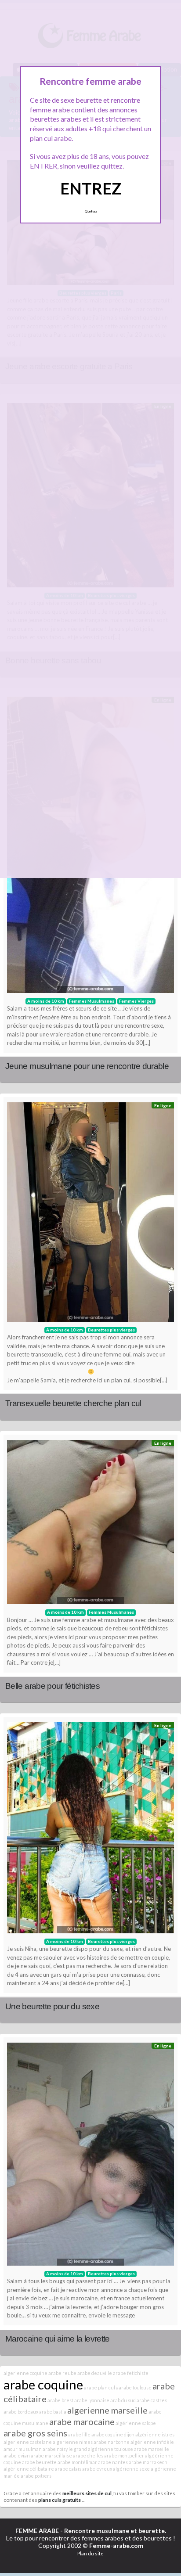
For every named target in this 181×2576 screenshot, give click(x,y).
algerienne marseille (107, 2410)
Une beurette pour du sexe (52, 2006)
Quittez (91, 211)
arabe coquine (43, 2384)
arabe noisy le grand (65, 2449)
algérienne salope (136, 2423)
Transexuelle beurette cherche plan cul (73, 1403)
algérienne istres (155, 2434)
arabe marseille (152, 2449)
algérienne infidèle (152, 2442)
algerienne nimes (73, 2442)
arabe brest (60, 2400)
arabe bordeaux (21, 2412)
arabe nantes (113, 2462)
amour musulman (23, 2449)
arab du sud (123, 2400)
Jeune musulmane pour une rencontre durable (87, 1066)
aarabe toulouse (134, 2387)
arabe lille (79, 2434)
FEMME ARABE (37, 2531)
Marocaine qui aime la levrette (58, 2339)
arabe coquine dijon (113, 2434)
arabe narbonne (112, 2442)
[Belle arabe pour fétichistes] (90, 1524)
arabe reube (62, 2373)
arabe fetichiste (131, 2373)
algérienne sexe (131, 2469)
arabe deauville (95, 2373)
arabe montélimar (77, 2462)
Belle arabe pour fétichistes (52, 1686)
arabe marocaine (82, 2421)
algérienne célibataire (29, 2469)
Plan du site (90, 2553)
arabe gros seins (35, 2433)
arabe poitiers (36, 2476)
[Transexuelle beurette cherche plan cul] (90, 1214)
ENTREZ (91, 188)
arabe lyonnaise (92, 2400)
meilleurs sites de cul (87, 2493)
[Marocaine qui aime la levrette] (90, 2156)
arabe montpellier (124, 2455)
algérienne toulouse (110, 2449)
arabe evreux (97, 2469)
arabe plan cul (100, 2387)
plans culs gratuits (60, 2500)
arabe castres (152, 2400)
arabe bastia (53, 2412)
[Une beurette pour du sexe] (90, 1830)
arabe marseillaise (51, 2455)
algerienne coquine (25, 2373)
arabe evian (17, 2455)
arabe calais (68, 2469)
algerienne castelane (28, 2442)
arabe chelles (88, 2455)
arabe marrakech (148, 2462)
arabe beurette (39, 2462)
